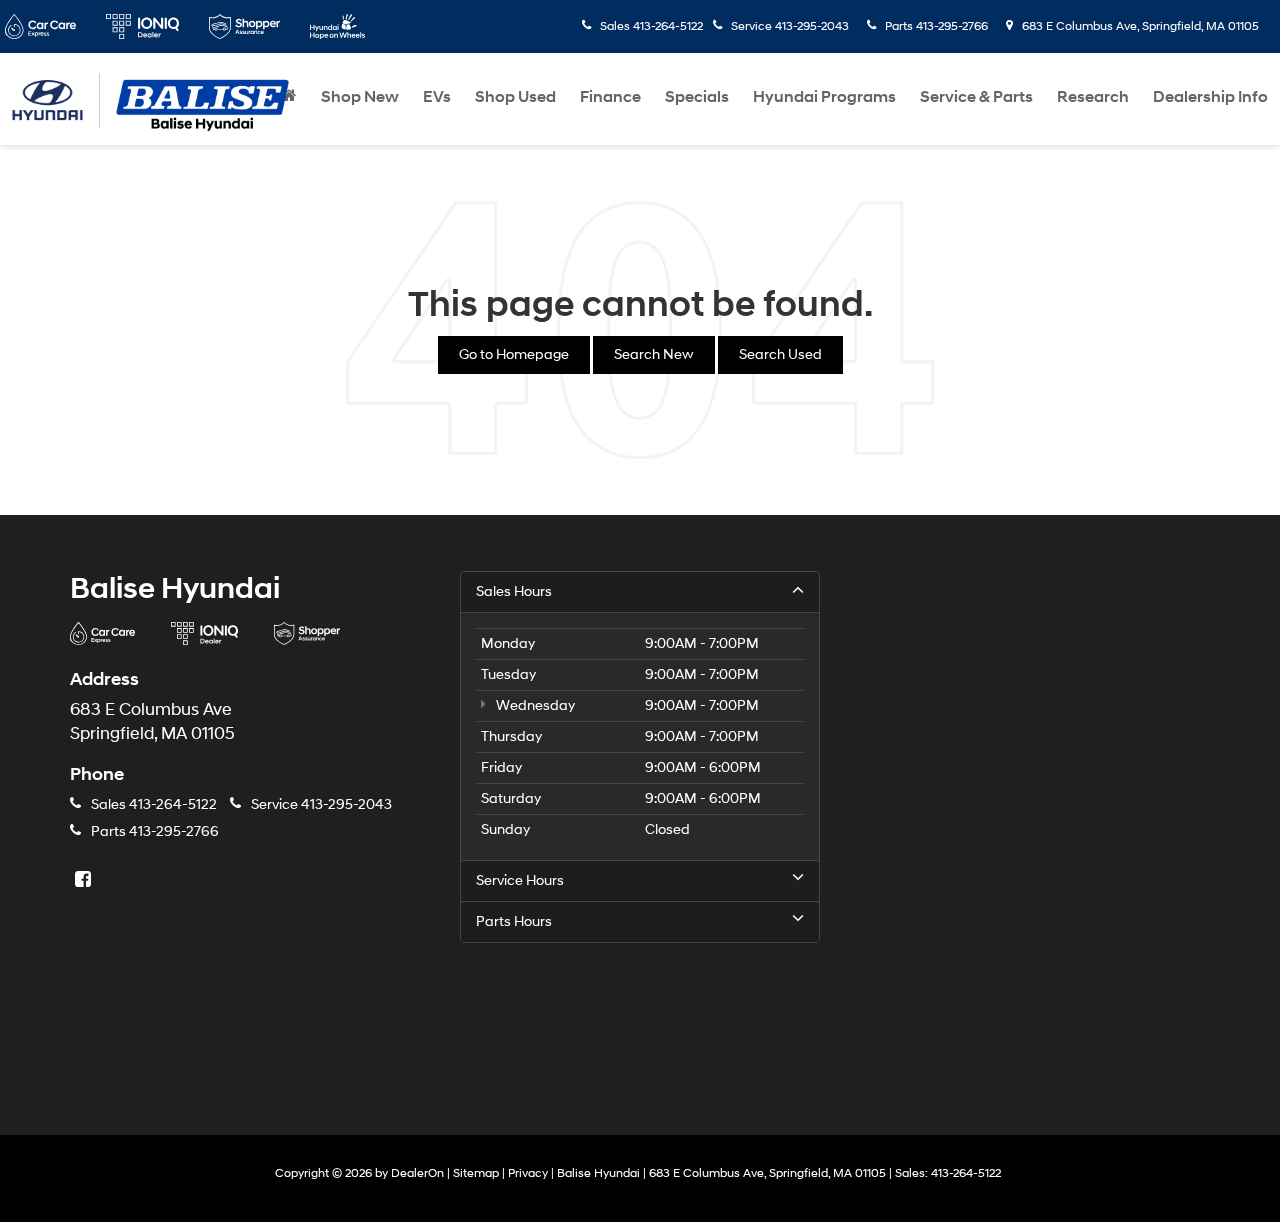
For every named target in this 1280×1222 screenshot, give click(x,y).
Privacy (528, 1173)
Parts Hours (514, 921)
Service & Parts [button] (976, 97)
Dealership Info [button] (1210, 97)
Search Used (780, 354)
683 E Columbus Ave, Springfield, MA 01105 (1139, 26)
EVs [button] (437, 97)
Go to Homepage (514, 354)
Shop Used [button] (515, 97)
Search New (654, 354)
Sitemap (476, 1173)
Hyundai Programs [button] (824, 97)
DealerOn (417, 1173)
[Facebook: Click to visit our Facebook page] (85, 880)
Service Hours (520, 880)
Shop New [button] (360, 97)
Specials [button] (697, 97)
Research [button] (1093, 97)
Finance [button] (610, 97)
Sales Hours (514, 591)
